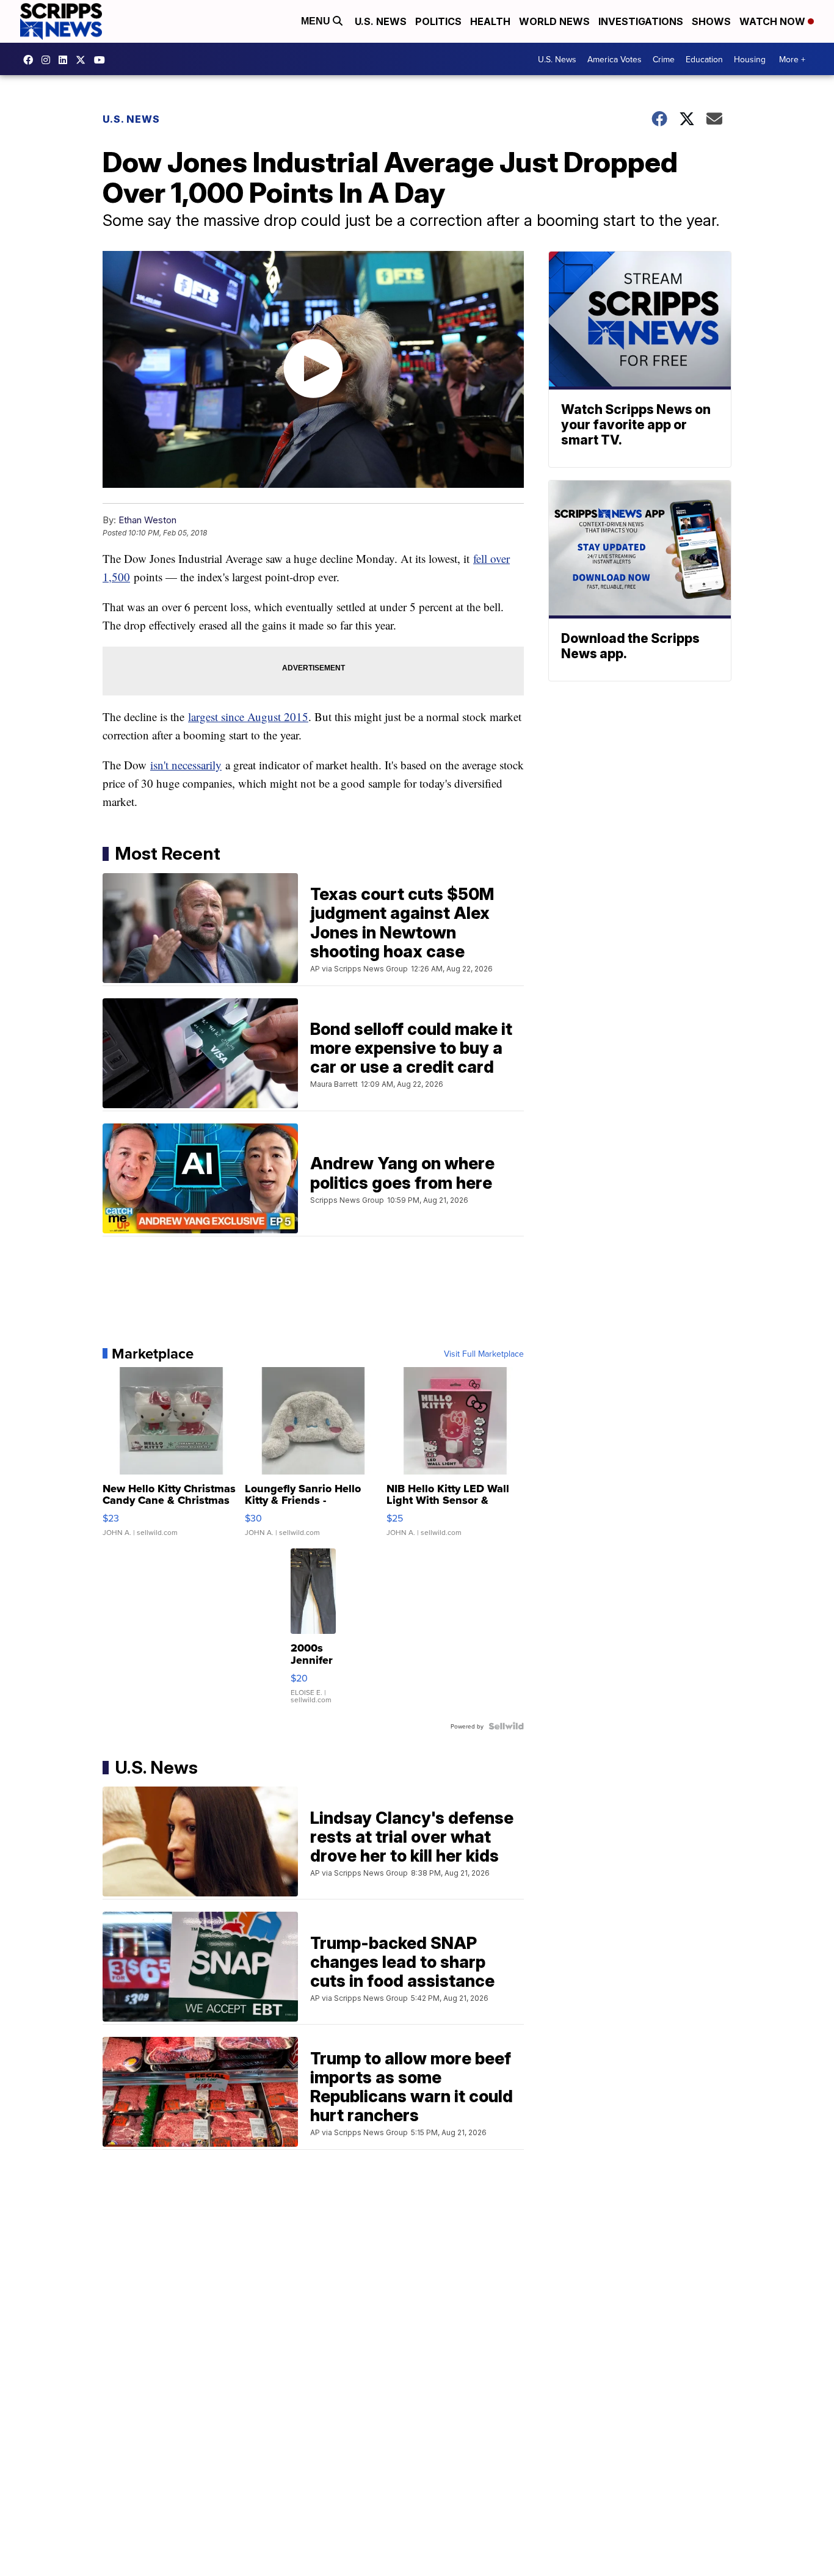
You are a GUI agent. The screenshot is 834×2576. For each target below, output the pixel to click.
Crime (664, 59)
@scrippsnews (103, 60)
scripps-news (66, 60)
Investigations (641, 21)
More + (792, 59)
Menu (317, 21)
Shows (711, 21)
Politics (438, 21)
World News (554, 21)
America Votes (615, 59)
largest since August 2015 (248, 717)
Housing (750, 59)
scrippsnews (31, 60)
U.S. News (381, 21)
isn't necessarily (186, 765)
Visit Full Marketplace (484, 1354)
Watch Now (774, 21)
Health (490, 21)
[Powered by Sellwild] (506, 1726)
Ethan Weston (147, 520)
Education (704, 59)
